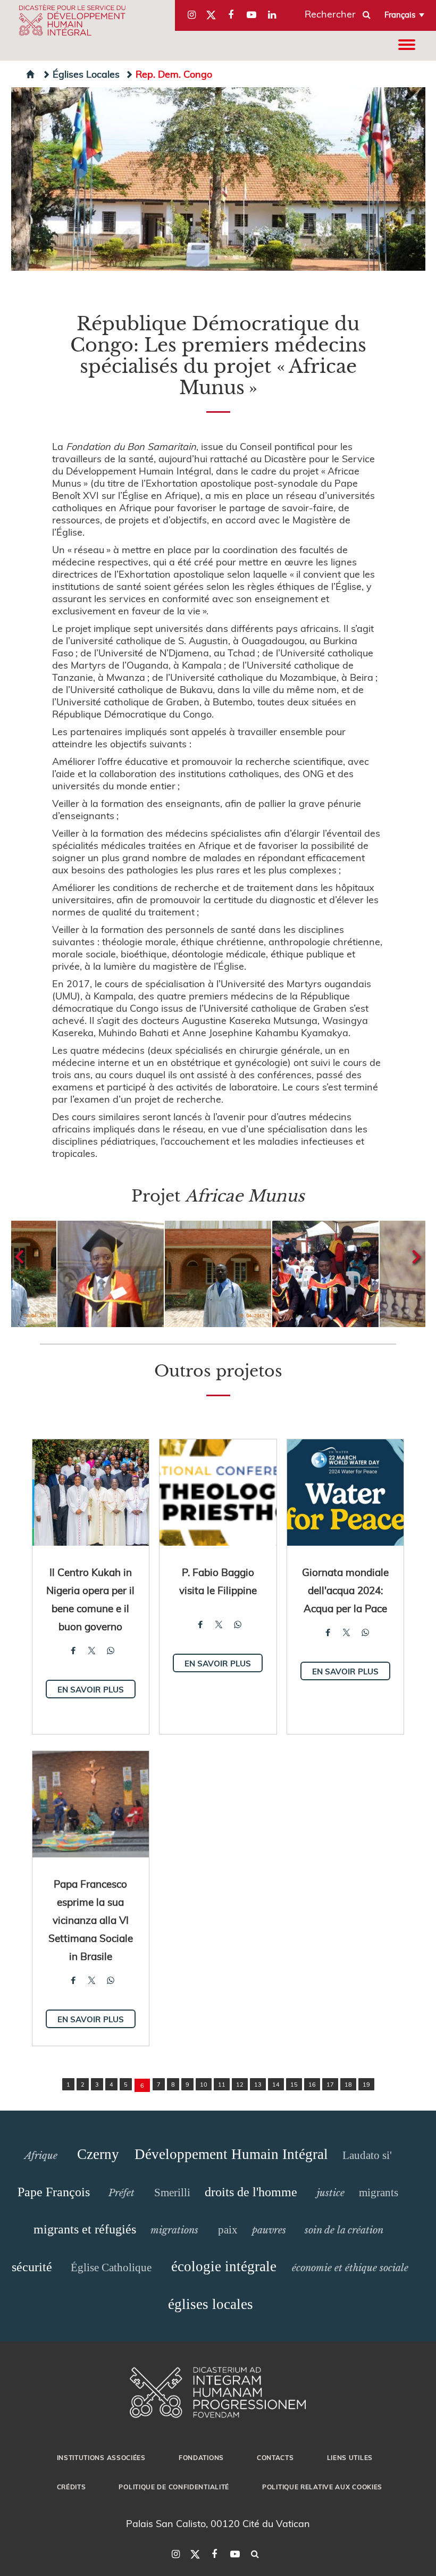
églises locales (211, 2304)
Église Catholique (111, 2267)
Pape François (54, 2192)
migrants (379, 2192)
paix (228, 2230)
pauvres (269, 2230)
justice (331, 2193)
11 (222, 2084)
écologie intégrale (224, 2266)
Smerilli (172, 2192)
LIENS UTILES (350, 2457)
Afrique (41, 2156)
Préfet (121, 2193)
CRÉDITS (72, 2487)
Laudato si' (367, 2155)
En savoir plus (91, 1689)
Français (400, 14)
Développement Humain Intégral (231, 2154)
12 (240, 2084)
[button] (111, 1274)
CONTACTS (275, 2457)
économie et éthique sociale (350, 2268)
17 (330, 2084)
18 (348, 2084)
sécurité (32, 2267)
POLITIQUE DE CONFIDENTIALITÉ (174, 2487)
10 (204, 2084)
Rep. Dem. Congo (174, 74)
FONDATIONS (201, 2457)
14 (276, 2084)
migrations (174, 2230)
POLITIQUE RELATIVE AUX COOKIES (322, 2487)
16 (312, 2084)
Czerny (98, 2154)
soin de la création (344, 2230)
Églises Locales (86, 74)
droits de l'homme (251, 2192)
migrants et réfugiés (85, 2229)
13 (258, 2084)
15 (294, 2084)
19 (366, 2084)
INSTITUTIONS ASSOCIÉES (101, 2457)
